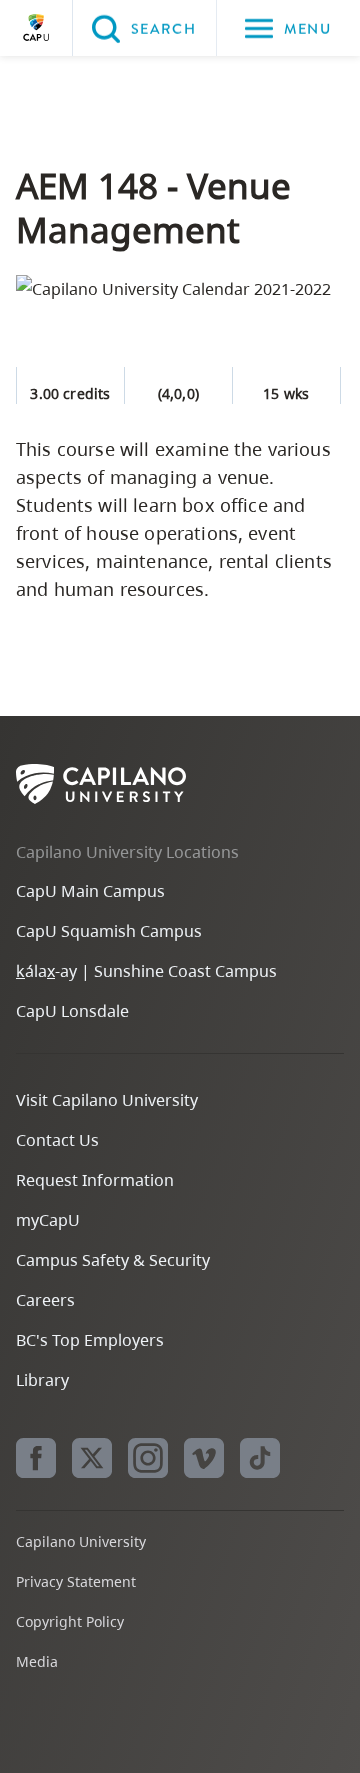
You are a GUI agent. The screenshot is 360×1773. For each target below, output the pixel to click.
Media (37, 1661)
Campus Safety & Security (113, 1260)
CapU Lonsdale (72, 1011)
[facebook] (36, 1458)
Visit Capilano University (107, 1100)
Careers (45, 1300)
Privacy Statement (76, 1581)
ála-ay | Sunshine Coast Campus (146, 971)
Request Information (95, 1180)
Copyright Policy (70, 1621)
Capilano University (36, 28)
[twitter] (92, 1458)
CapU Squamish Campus (109, 931)
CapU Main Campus (90, 891)
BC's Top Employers (90, 1340)
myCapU (48, 1220)
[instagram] (148, 1458)
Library (42, 1380)
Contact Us (57, 1140)
